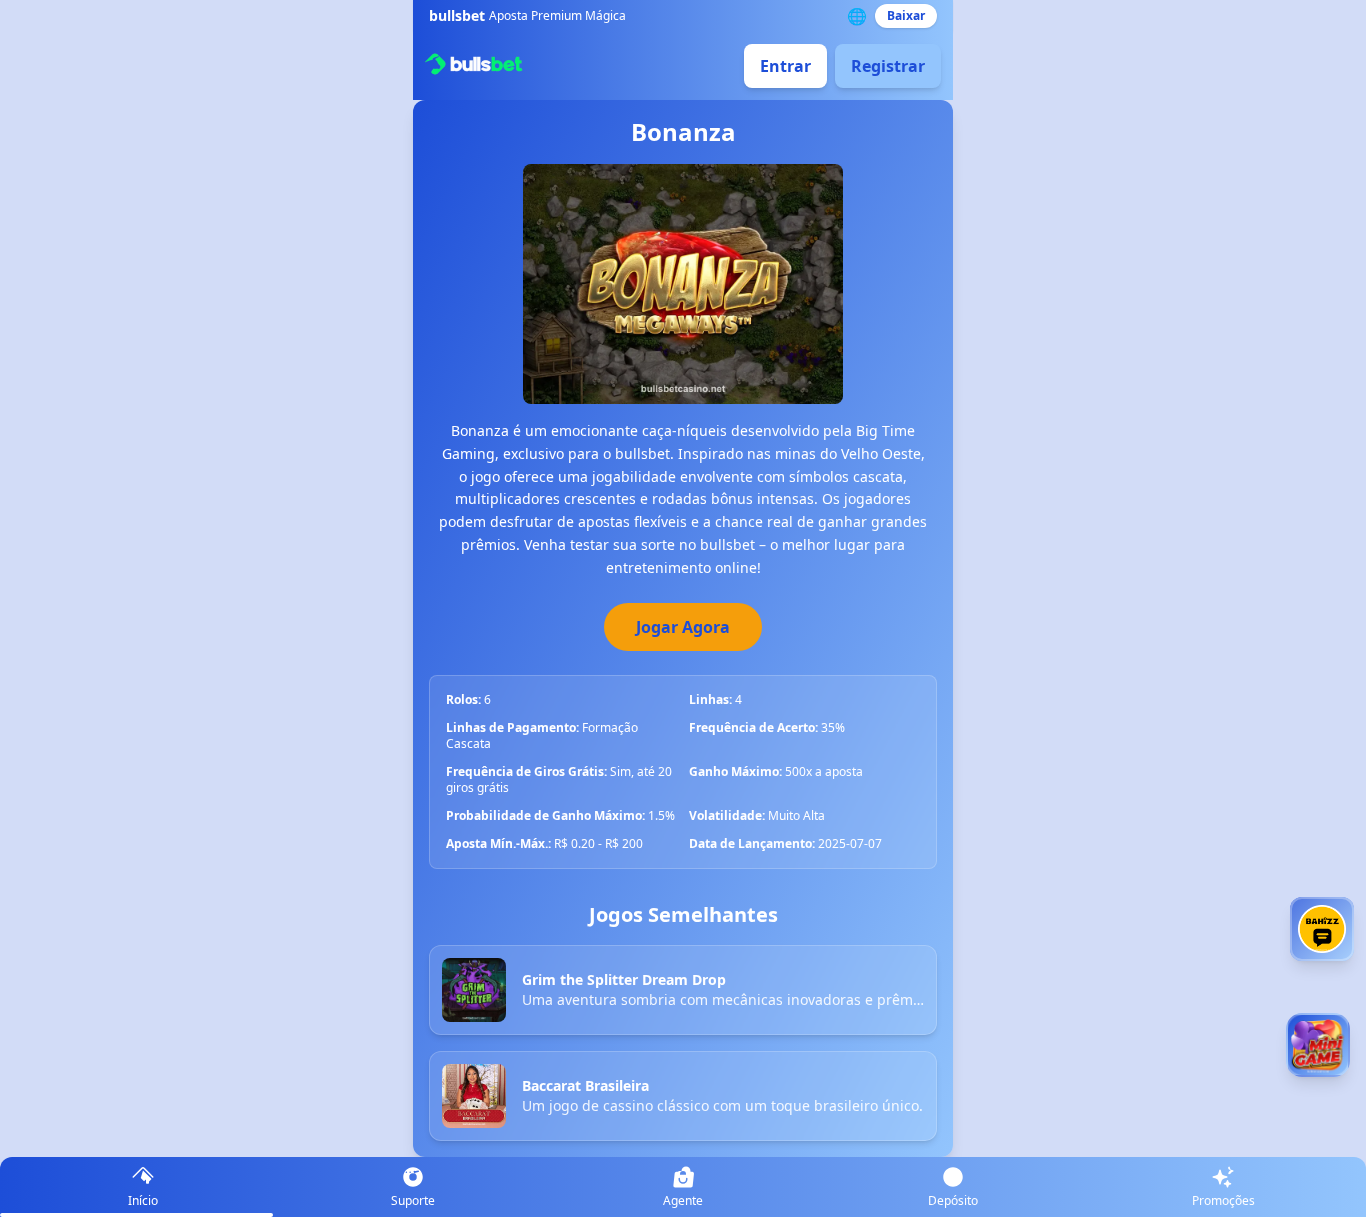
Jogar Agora (683, 627)
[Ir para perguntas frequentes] (1322, 929)
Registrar (888, 66)
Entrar (785, 66)
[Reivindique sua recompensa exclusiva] (1318, 1045)
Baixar (906, 15)
